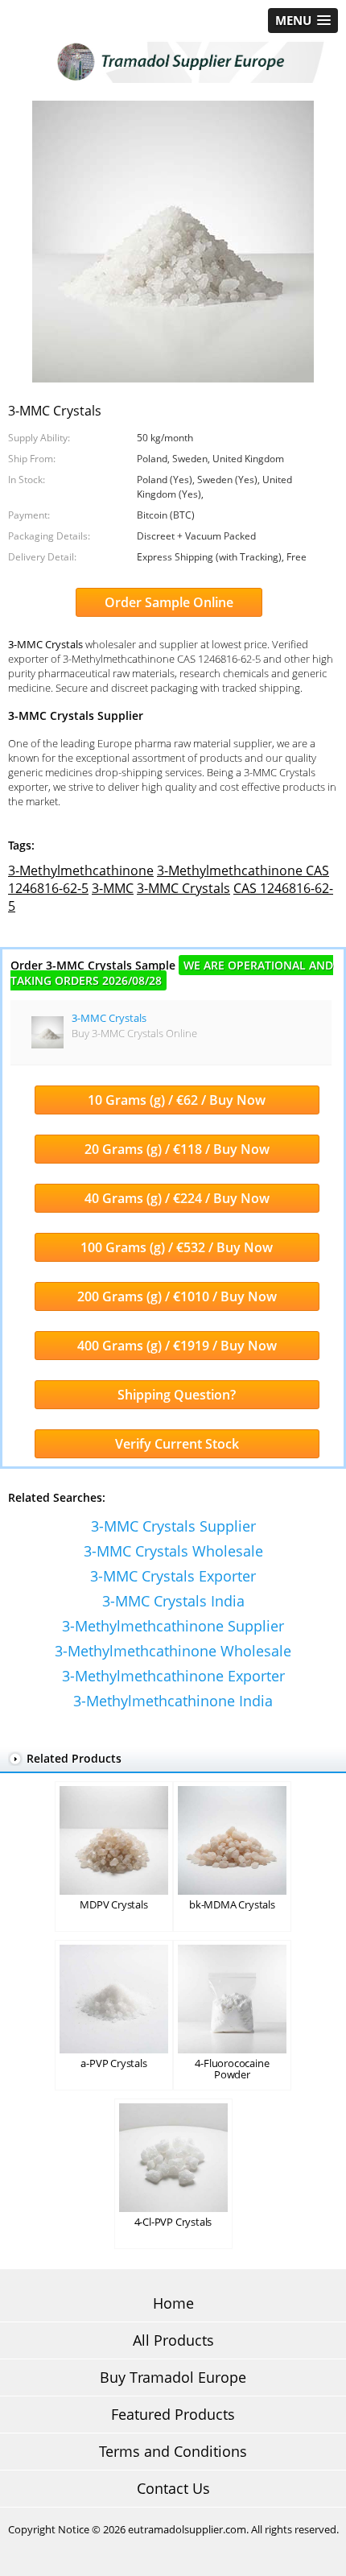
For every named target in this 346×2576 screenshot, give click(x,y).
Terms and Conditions (173, 2451)
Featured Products (173, 2414)
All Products (173, 2340)
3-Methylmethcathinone (81, 870)
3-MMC (113, 888)
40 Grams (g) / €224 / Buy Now (177, 1198)
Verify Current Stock (177, 1444)
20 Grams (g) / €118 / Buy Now (177, 1149)
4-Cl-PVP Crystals (173, 2222)
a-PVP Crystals (113, 2063)
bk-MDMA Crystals (232, 1904)
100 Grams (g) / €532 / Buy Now (177, 1247)
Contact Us (173, 2488)
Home (173, 2303)
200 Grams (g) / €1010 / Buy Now (177, 1296)
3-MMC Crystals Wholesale (173, 1551)
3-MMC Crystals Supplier (173, 1526)
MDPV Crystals (113, 1904)
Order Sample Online (169, 602)
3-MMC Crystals (183, 888)
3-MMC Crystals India (173, 1601)
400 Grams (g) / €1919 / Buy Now (177, 1346)
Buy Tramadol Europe (173, 2377)
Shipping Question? (177, 1395)
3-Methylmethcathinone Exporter (173, 1676)
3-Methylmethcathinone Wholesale (173, 1651)
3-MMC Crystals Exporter (173, 1576)
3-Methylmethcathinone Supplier (173, 1626)
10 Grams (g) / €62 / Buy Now (177, 1100)
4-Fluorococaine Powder (232, 2069)
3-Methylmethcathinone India (173, 1701)
